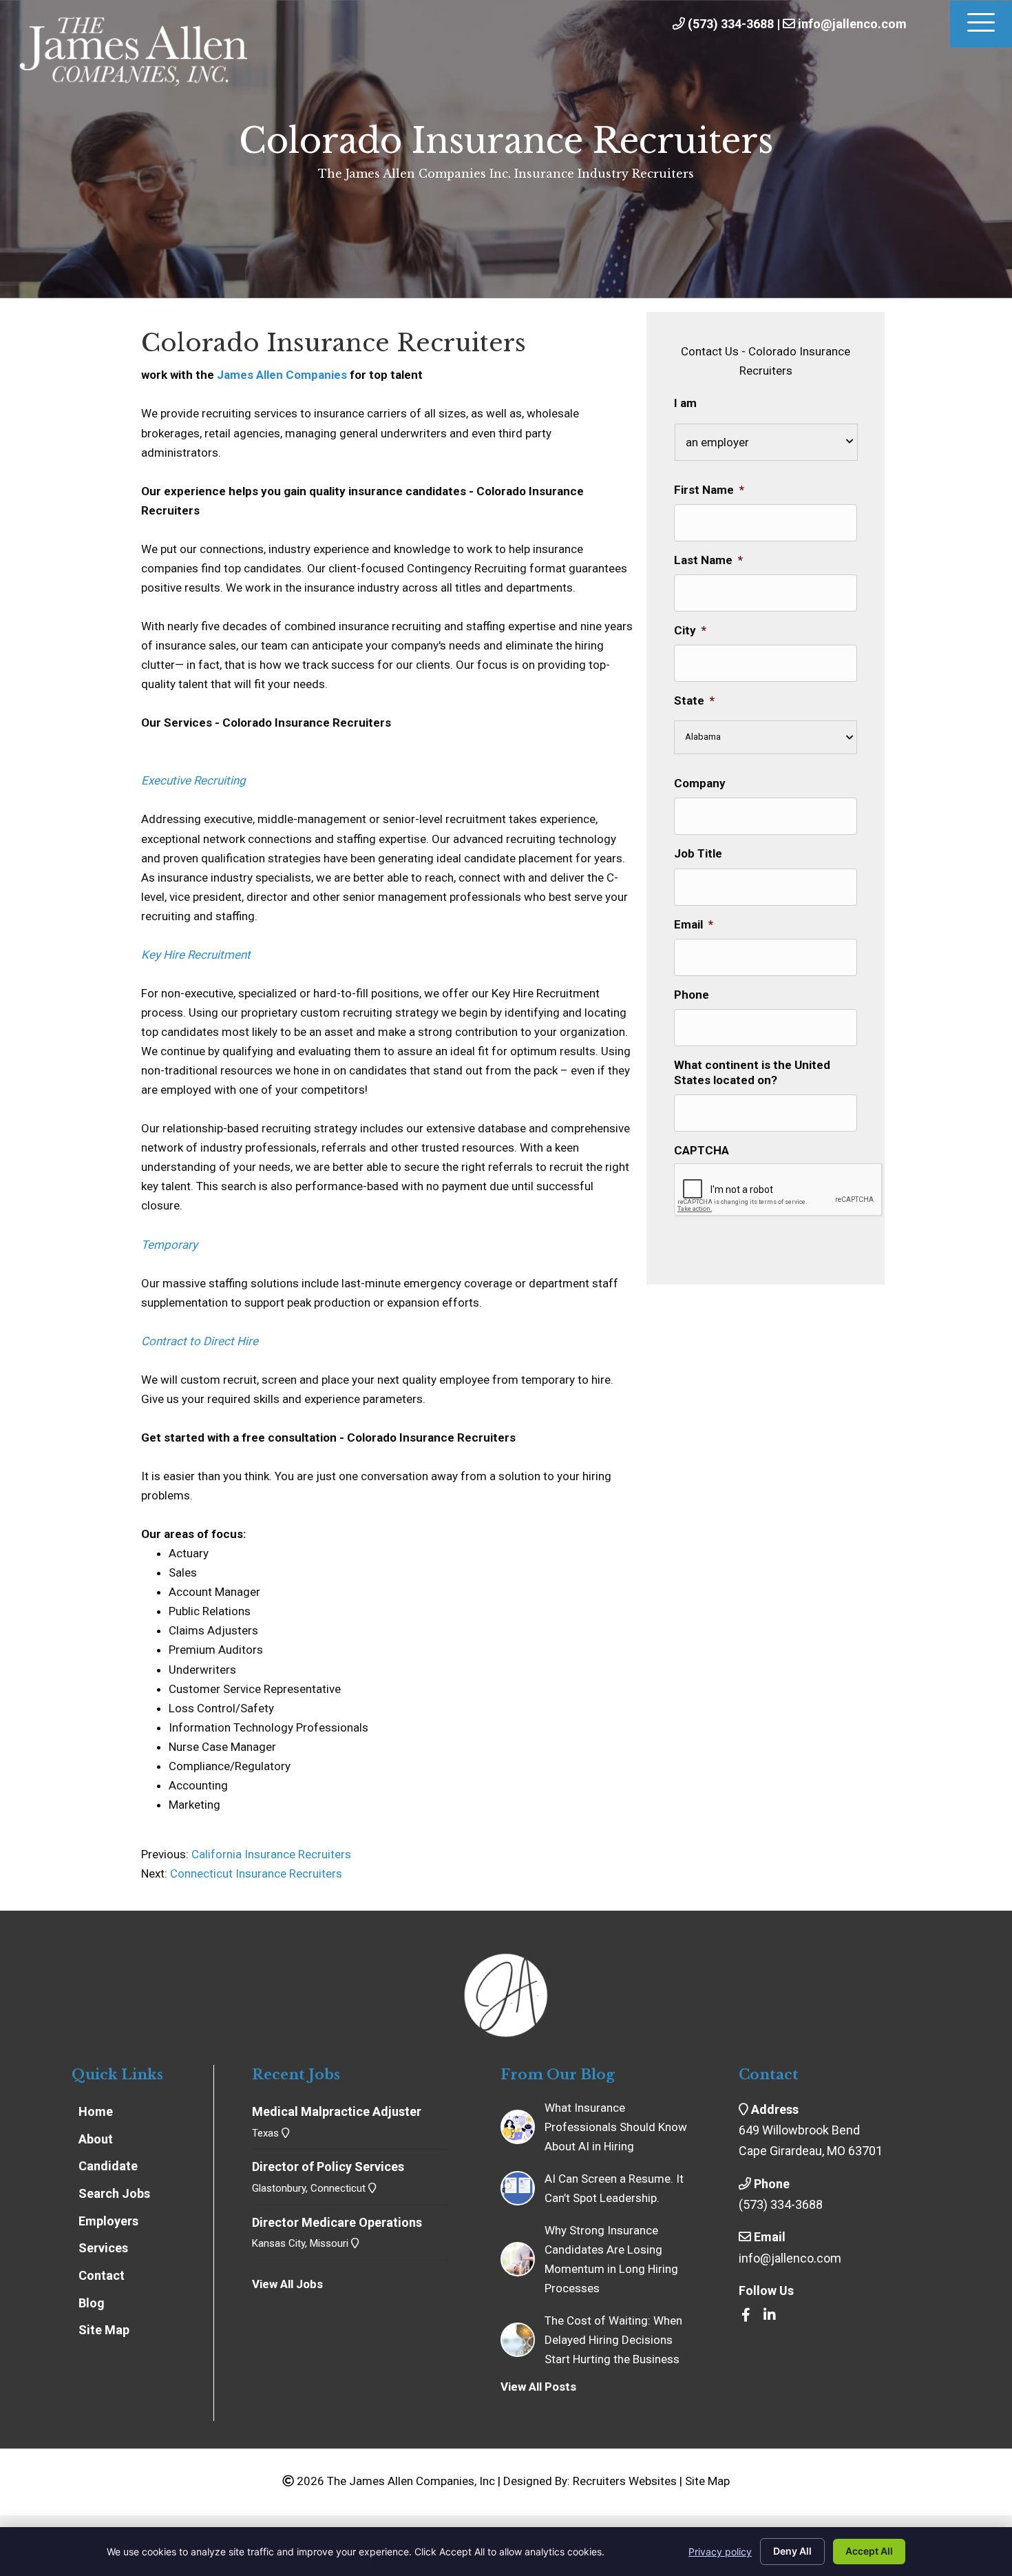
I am (685, 403)
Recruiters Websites (625, 2481)
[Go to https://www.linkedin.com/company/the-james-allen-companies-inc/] (770, 2316)
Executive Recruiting (193, 780)
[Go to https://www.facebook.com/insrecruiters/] (746, 2316)
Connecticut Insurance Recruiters (256, 1873)
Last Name (708, 560)
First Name (709, 490)
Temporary (169, 1245)
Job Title (698, 853)
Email (694, 924)
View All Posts (538, 2387)
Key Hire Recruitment (196, 955)
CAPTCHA (702, 1150)
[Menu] (981, 24)
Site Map (707, 2481)
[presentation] (779, 1190)
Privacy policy (720, 2552)
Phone (692, 995)
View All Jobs (287, 2284)
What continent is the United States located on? (752, 1072)
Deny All (792, 2551)
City (690, 630)
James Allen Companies (282, 375)
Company (700, 783)
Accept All (869, 2551)
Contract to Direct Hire (200, 1341)
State (694, 700)
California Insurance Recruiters (270, 1854)
